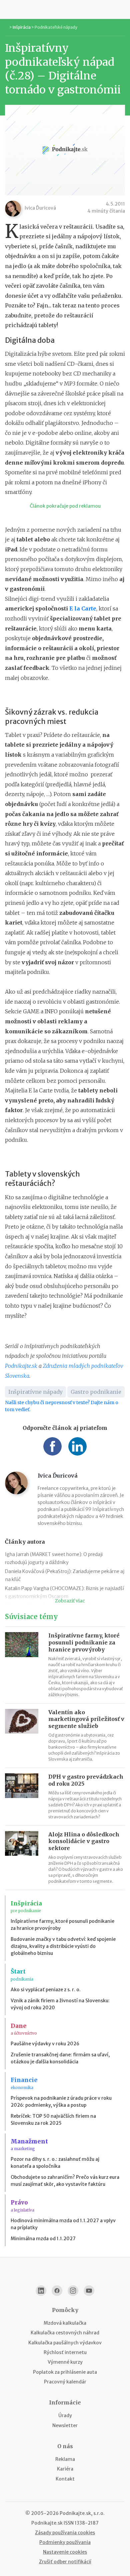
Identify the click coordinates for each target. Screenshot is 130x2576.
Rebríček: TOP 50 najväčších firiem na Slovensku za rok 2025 (53, 2120)
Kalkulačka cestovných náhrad (65, 2333)
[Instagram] (73, 2291)
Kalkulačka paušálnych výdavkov (65, 2343)
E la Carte (83, 608)
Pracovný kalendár (65, 2382)
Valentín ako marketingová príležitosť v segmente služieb (86, 1719)
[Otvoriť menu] (8, 9)
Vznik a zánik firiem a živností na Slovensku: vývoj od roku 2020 (60, 2004)
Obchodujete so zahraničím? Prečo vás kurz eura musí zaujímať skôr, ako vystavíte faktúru (65, 2181)
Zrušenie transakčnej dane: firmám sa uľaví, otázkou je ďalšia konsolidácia (60, 2058)
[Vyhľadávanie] (122, 9)
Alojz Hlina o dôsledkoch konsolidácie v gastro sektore (84, 1841)
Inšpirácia (22, 27)
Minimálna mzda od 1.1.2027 (43, 2239)
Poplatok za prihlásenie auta (65, 2372)
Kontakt (65, 2479)
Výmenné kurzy (65, 2362)
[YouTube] (89, 2291)
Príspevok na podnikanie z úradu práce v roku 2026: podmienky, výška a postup (61, 2102)
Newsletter (65, 2425)
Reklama (65, 2459)
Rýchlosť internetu (65, 2352)
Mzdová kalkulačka (65, 2323)
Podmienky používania (65, 2542)
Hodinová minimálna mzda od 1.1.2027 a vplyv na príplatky (63, 2224)
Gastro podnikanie (96, 1392)
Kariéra (65, 2469)
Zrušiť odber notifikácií (65, 2562)
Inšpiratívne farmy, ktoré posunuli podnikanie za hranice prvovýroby (84, 1642)
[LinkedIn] (41, 2291)
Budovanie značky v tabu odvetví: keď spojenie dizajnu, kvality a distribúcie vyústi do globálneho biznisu (63, 1946)
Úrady (65, 2415)
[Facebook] (57, 2291)
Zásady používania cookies (65, 2533)
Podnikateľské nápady (56, 27)
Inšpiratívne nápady (35, 1392)
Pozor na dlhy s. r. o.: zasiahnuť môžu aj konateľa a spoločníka (55, 2163)
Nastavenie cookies (65, 2552)
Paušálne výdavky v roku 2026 (45, 2044)
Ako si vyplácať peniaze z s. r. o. (46, 1990)
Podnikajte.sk (21, 1366)
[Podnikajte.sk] (65, 9)
